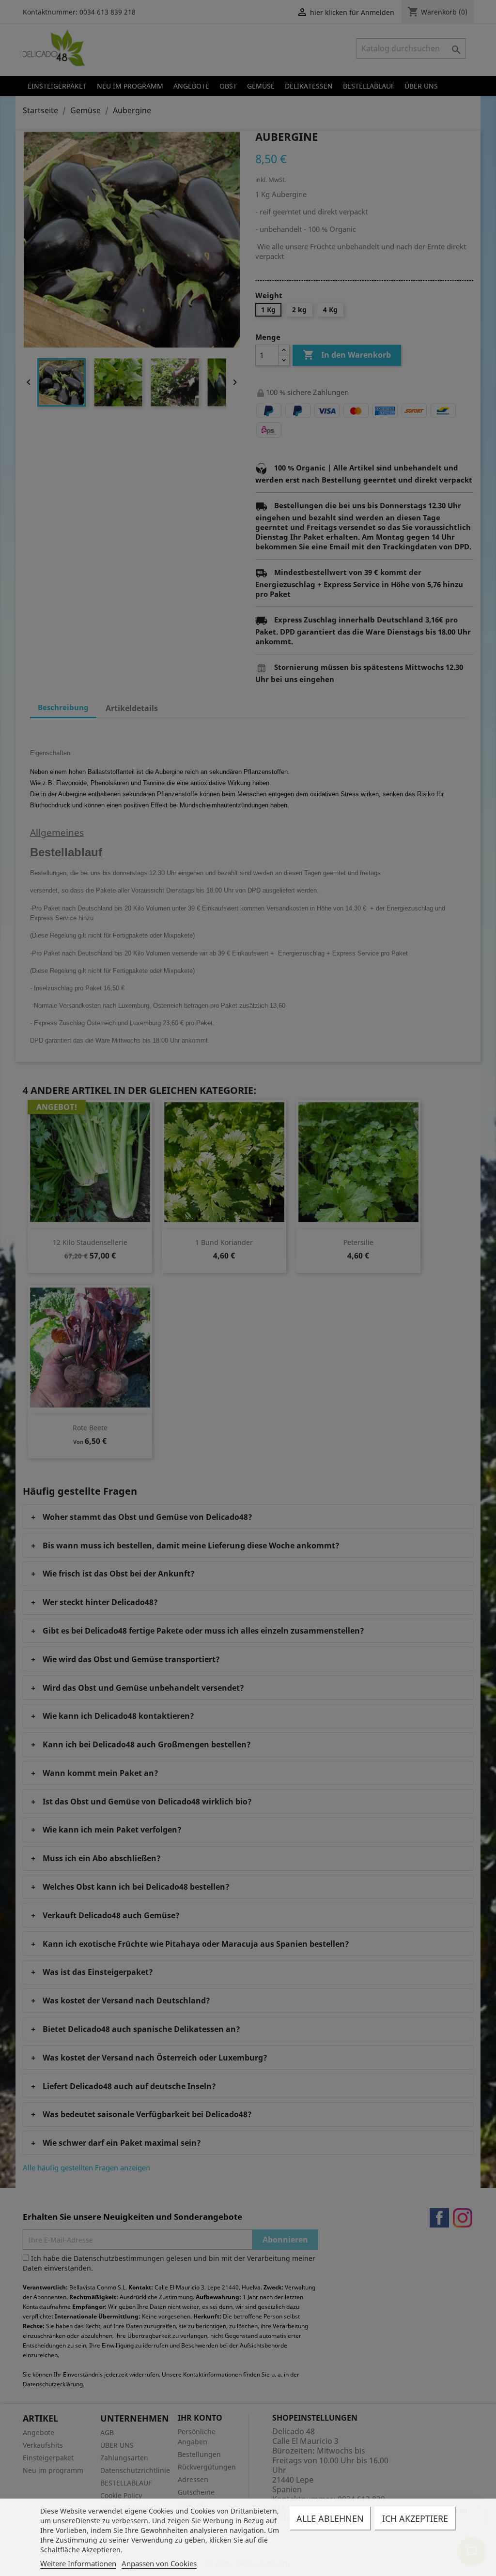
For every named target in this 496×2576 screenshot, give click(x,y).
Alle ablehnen (330, 2518)
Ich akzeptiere (415, 2518)
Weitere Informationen (78, 2563)
